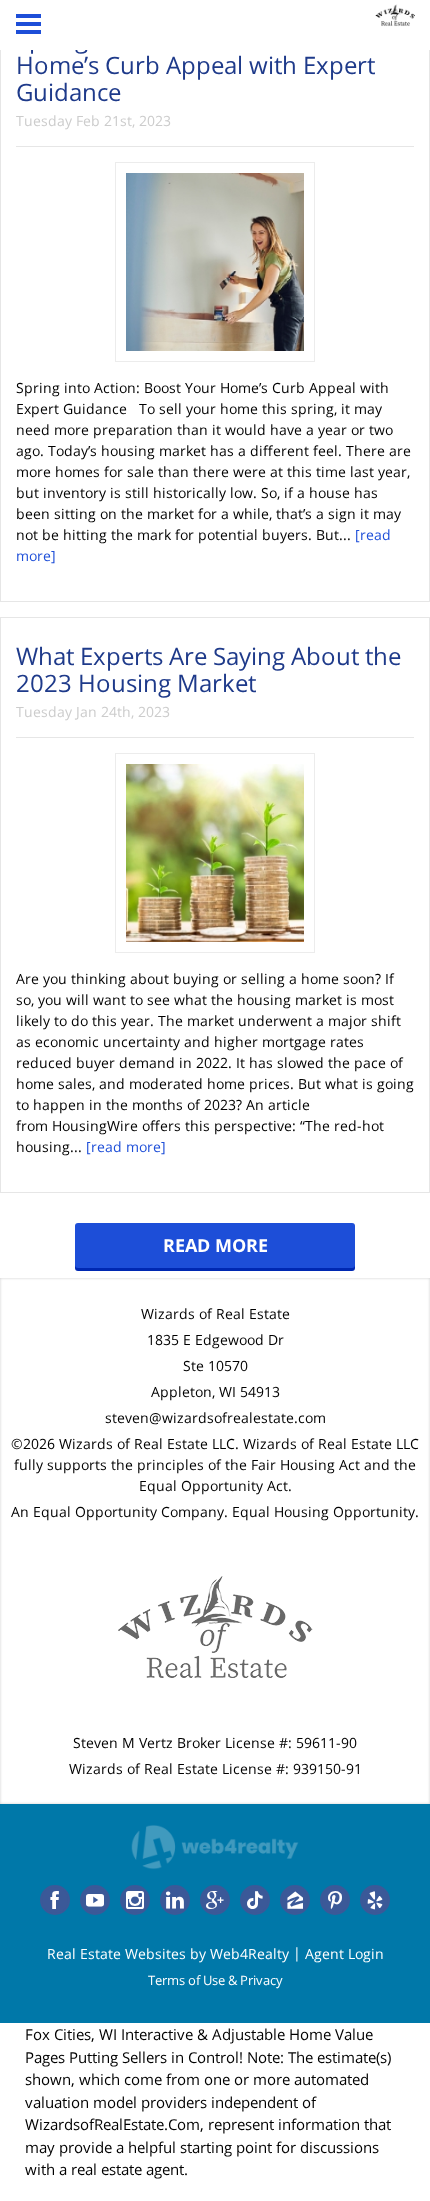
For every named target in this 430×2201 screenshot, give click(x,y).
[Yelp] (375, 1900)
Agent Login (344, 1953)
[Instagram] (135, 1900)
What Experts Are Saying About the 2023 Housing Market (208, 668)
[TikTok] (255, 1900)
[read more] (126, 1146)
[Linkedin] (175, 1900)
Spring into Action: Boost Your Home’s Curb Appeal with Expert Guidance (195, 65)
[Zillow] (295, 1900)
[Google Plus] (215, 1900)
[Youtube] (95, 1900)
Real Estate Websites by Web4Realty (168, 1953)
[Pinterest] (335, 1900)
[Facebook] (55, 1900)
